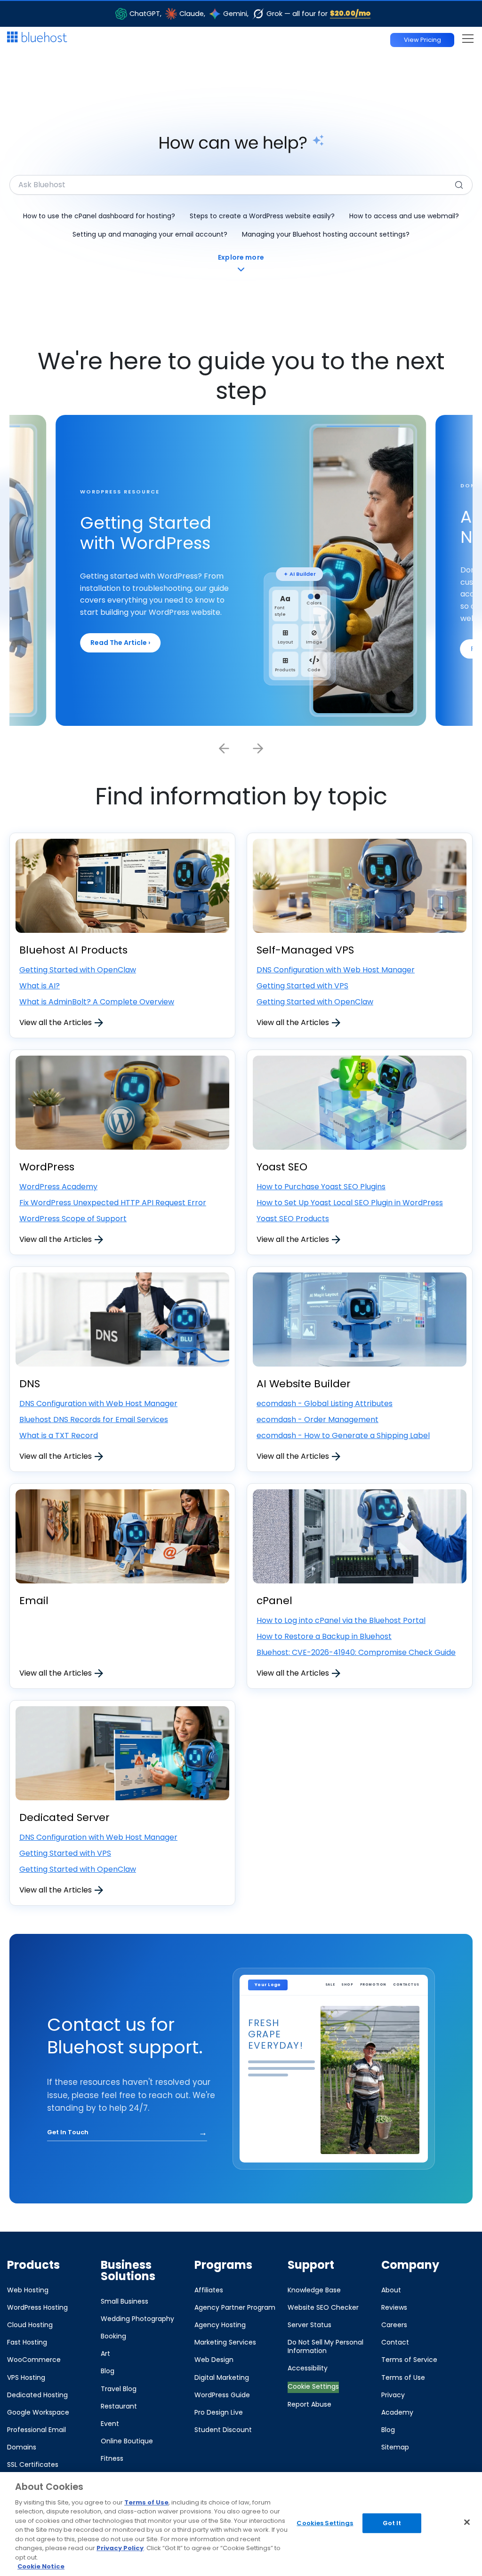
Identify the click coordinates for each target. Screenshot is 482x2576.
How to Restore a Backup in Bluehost (324, 1636)
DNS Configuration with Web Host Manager (336, 970)
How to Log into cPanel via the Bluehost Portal (341, 1620)
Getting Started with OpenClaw (78, 970)
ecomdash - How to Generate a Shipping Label (343, 1435)
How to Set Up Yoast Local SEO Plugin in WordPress (350, 1203)
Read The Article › (120, 643)
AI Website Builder (304, 1384)
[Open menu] (468, 38)
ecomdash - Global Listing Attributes (325, 1403)
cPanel (274, 1601)
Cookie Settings (313, 2386)
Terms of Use (146, 2502)
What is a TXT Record (59, 1435)
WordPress (47, 1167)
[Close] (467, 2522)
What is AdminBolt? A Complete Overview (97, 1002)
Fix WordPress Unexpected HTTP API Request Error (113, 1203)
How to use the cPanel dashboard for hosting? (99, 216)
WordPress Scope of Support (73, 1219)
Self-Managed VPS (305, 950)
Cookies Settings (325, 2523)
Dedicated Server (64, 1817)
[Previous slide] (224, 748)
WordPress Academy (58, 1187)
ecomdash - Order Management (317, 1419)
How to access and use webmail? (404, 216)
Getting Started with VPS (302, 986)
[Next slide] (258, 748)
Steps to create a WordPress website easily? (262, 216)
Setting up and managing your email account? (150, 234)
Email (34, 1601)
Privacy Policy (120, 2548)
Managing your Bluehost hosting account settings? (326, 234)
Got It (392, 2523)
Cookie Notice (41, 2566)
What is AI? (40, 986)
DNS (30, 1384)
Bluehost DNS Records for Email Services (94, 1419)
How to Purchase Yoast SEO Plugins (321, 1187)
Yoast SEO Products (293, 1219)
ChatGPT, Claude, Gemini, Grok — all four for (250, 13)
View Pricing (422, 40)
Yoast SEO (282, 1167)
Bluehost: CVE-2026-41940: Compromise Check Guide (356, 1652)
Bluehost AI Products (73, 950)
